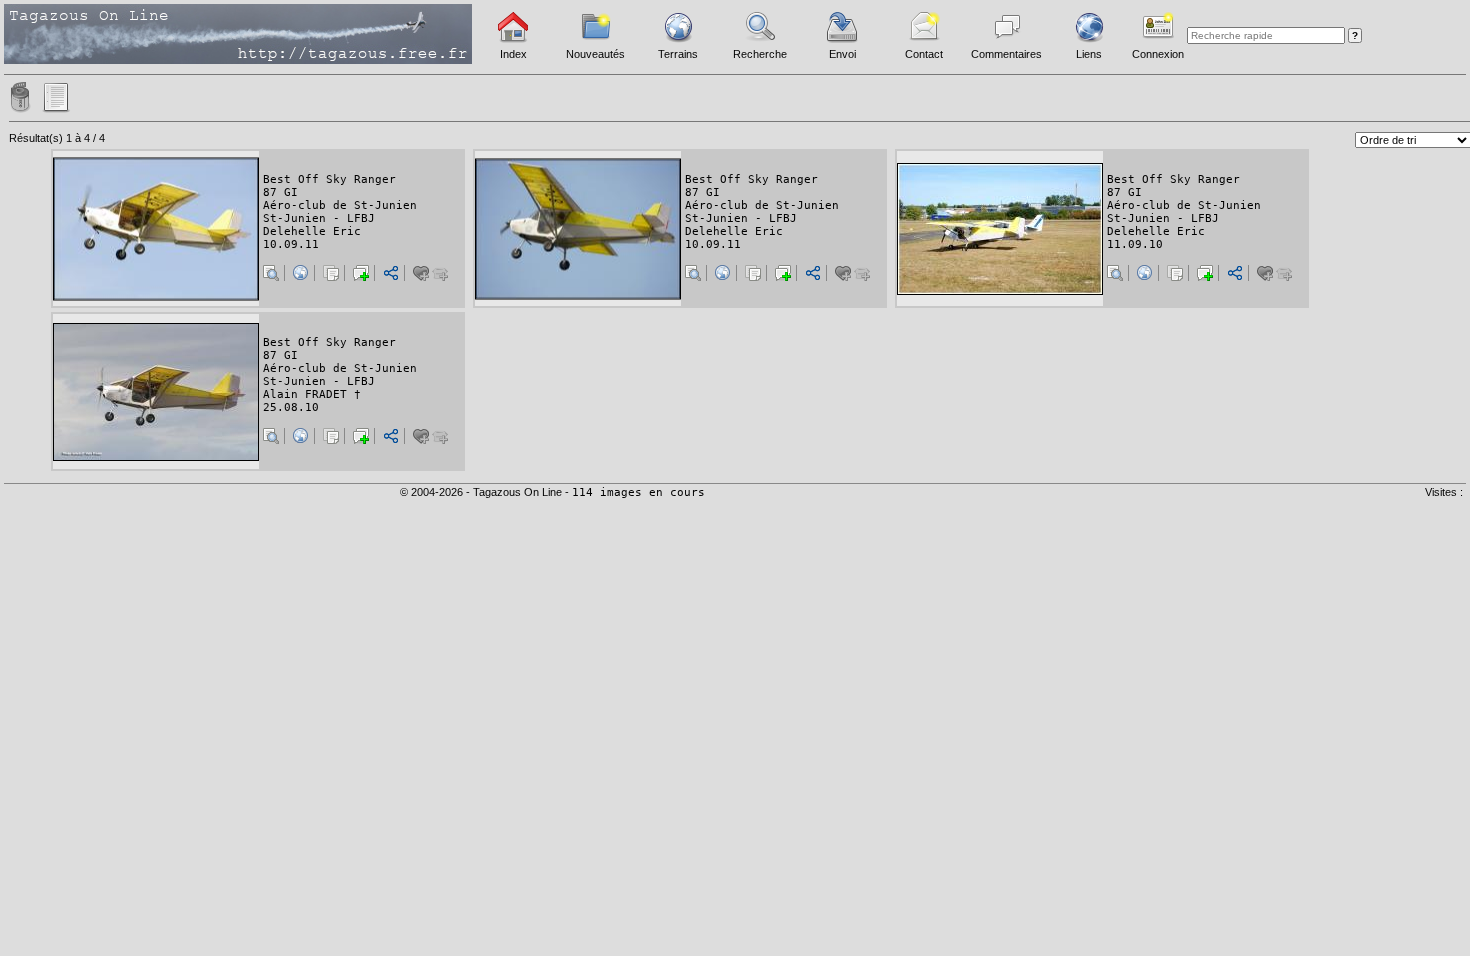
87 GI (280, 192)
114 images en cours (638, 492)
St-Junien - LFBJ (319, 218)
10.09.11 (291, 244)
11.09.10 (1135, 244)
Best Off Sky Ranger (329, 179)
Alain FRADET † (312, 394)
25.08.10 (291, 407)
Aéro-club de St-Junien (340, 205)
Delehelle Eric (312, 231)
